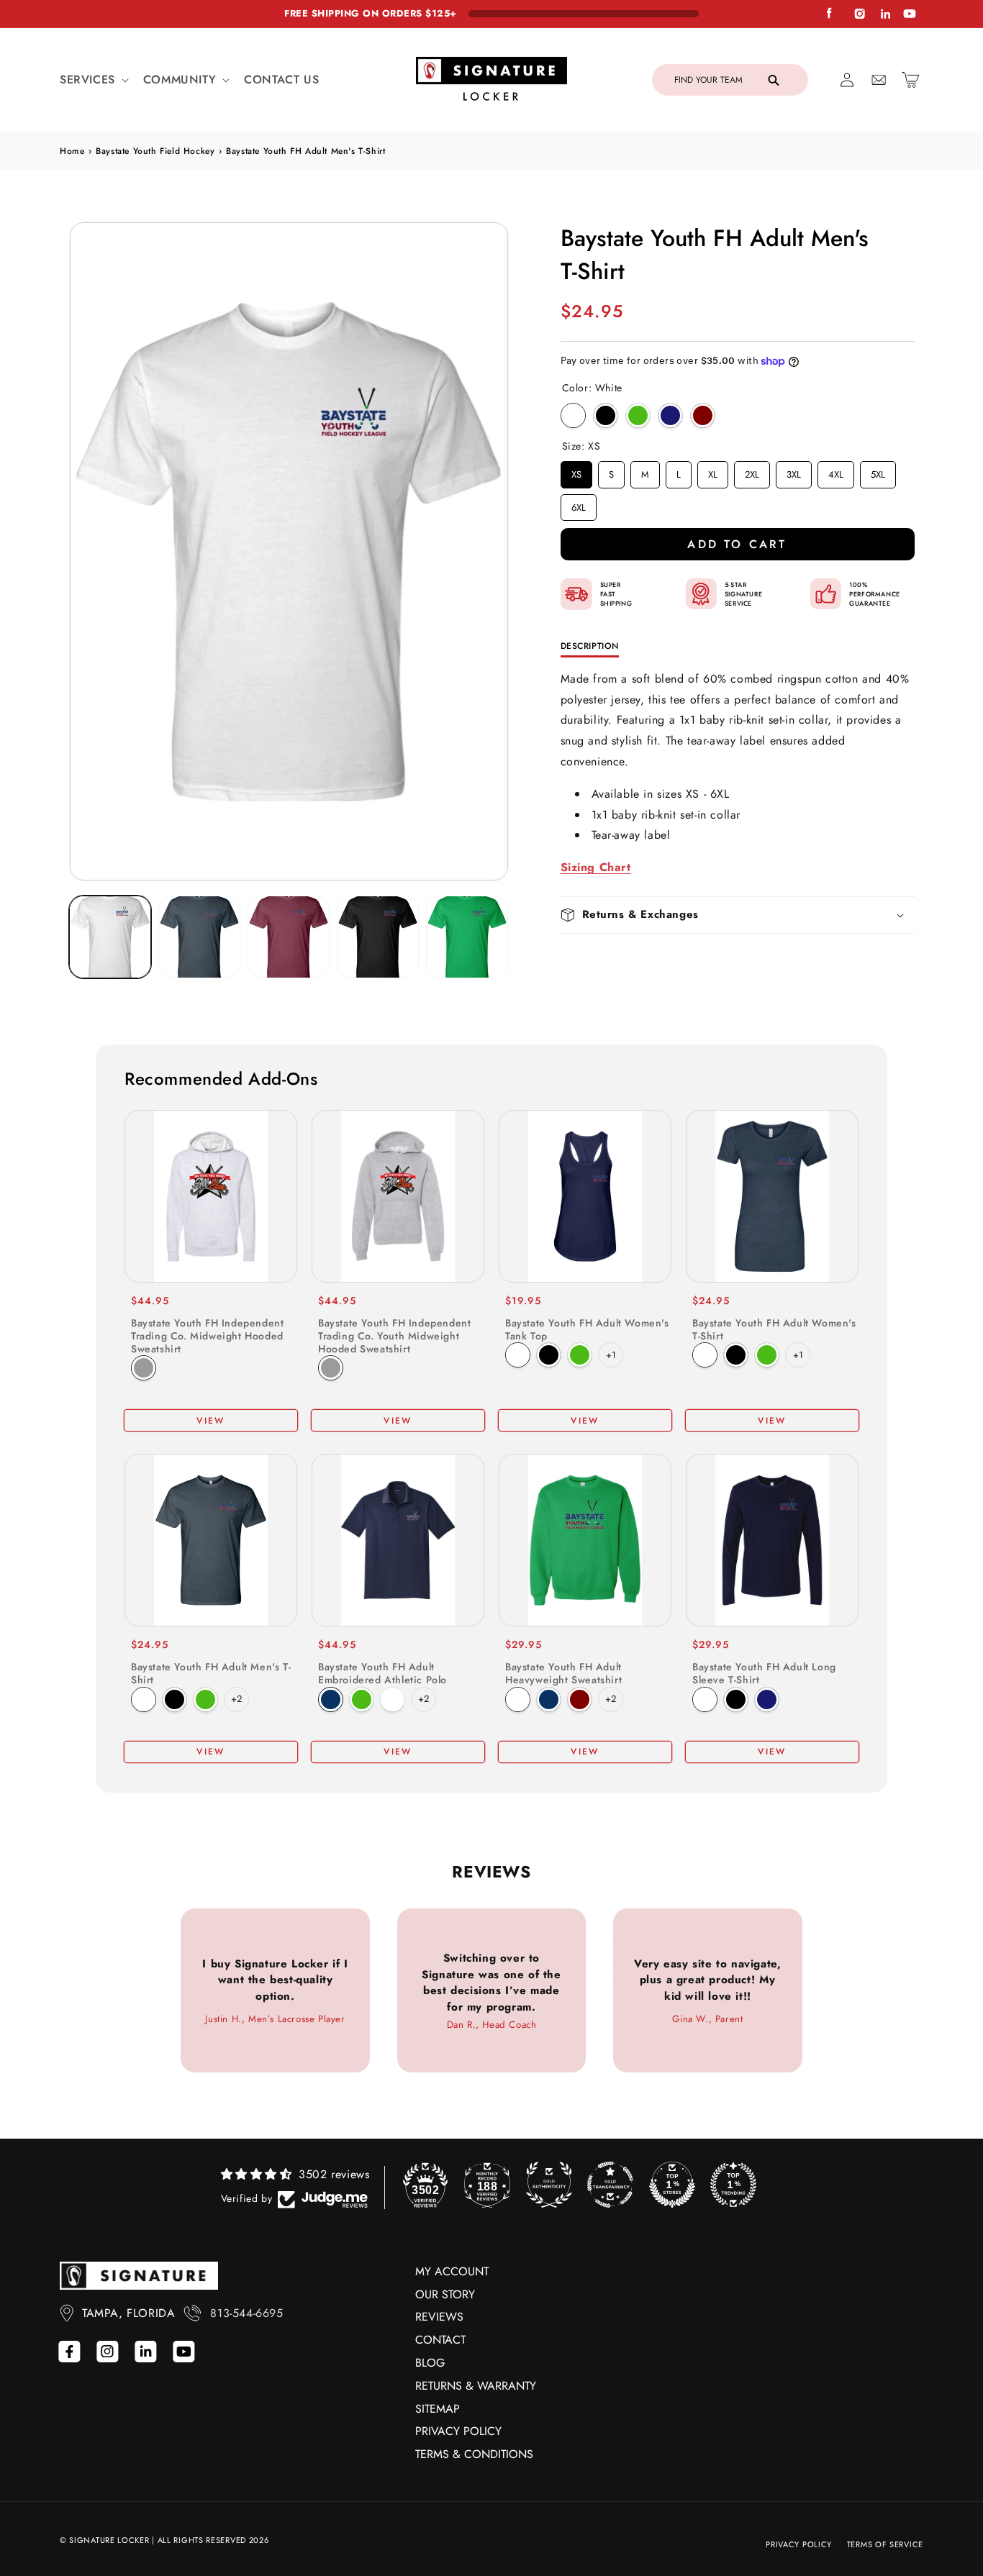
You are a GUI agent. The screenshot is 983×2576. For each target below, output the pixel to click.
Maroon (580, 1699)
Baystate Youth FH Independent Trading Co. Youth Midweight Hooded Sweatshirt (394, 1336)
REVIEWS (439, 2317)
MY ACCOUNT (452, 2271)
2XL (752, 471)
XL (712, 471)
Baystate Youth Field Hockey (155, 151)
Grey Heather (144, 1368)
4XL (835, 471)
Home (72, 151)
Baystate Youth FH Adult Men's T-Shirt (211, 1673)
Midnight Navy (670, 415)
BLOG (430, 2363)
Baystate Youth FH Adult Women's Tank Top (587, 1329)
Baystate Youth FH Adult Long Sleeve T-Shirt (764, 1673)
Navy (549, 1699)
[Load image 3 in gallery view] (289, 937)
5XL (878, 471)
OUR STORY (445, 2294)
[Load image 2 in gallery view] (199, 937)
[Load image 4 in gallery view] (378, 937)
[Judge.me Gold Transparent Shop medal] (610, 2185)
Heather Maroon (703, 415)
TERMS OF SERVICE (885, 2544)
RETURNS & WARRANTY (476, 2386)
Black (606, 415)
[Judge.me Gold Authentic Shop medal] (549, 2185)
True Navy (331, 1699)
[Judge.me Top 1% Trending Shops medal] (733, 2185)
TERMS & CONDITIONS (474, 2454)
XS (576, 471)
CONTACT (440, 2340)
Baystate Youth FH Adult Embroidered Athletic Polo (382, 1673)
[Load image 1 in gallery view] (110, 937)
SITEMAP (438, 2409)
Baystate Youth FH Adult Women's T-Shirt (774, 1329)
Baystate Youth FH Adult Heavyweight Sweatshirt (563, 1673)
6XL (579, 504)
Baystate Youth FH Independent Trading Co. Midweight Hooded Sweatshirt (207, 1336)
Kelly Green (638, 415)
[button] (93, 80)
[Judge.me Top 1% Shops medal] (672, 2185)
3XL (794, 471)
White (573, 415)
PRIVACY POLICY (458, 2431)
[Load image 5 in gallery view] (467, 937)
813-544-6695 (246, 2313)
